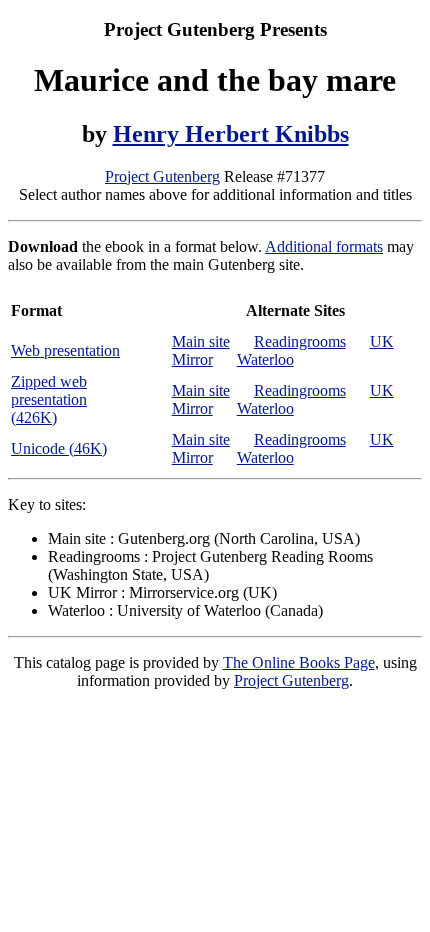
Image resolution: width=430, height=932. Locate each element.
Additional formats (324, 246)
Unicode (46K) (59, 448)
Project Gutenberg (162, 176)
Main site (201, 341)
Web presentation (65, 350)
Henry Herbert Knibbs (231, 134)
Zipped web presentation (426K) (49, 399)
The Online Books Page (299, 662)
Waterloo (265, 359)
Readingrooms (300, 341)
